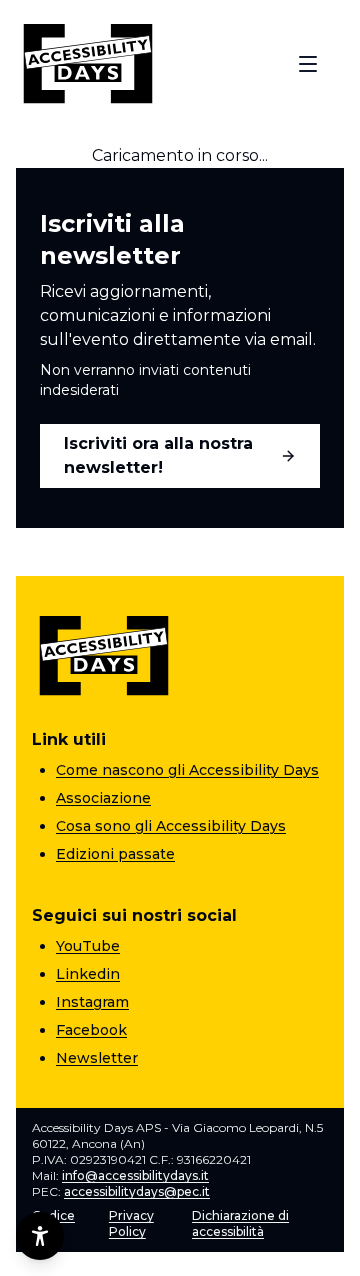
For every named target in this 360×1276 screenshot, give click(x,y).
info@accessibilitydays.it (135, 1175)
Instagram (92, 1002)
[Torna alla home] (88, 64)
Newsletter (97, 1058)
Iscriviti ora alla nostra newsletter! (158, 455)
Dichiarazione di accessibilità (240, 1223)
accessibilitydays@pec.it (137, 1191)
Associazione (103, 798)
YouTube (88, 946)
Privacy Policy (131, 1223)
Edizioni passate (115, 854)
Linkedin (88, 974)
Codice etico (53, 1223)
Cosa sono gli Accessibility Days (171, 826)
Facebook (91, 1030)
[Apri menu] (308, 64)
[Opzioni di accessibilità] (40, 1236)
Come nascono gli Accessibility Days (187, 770)
